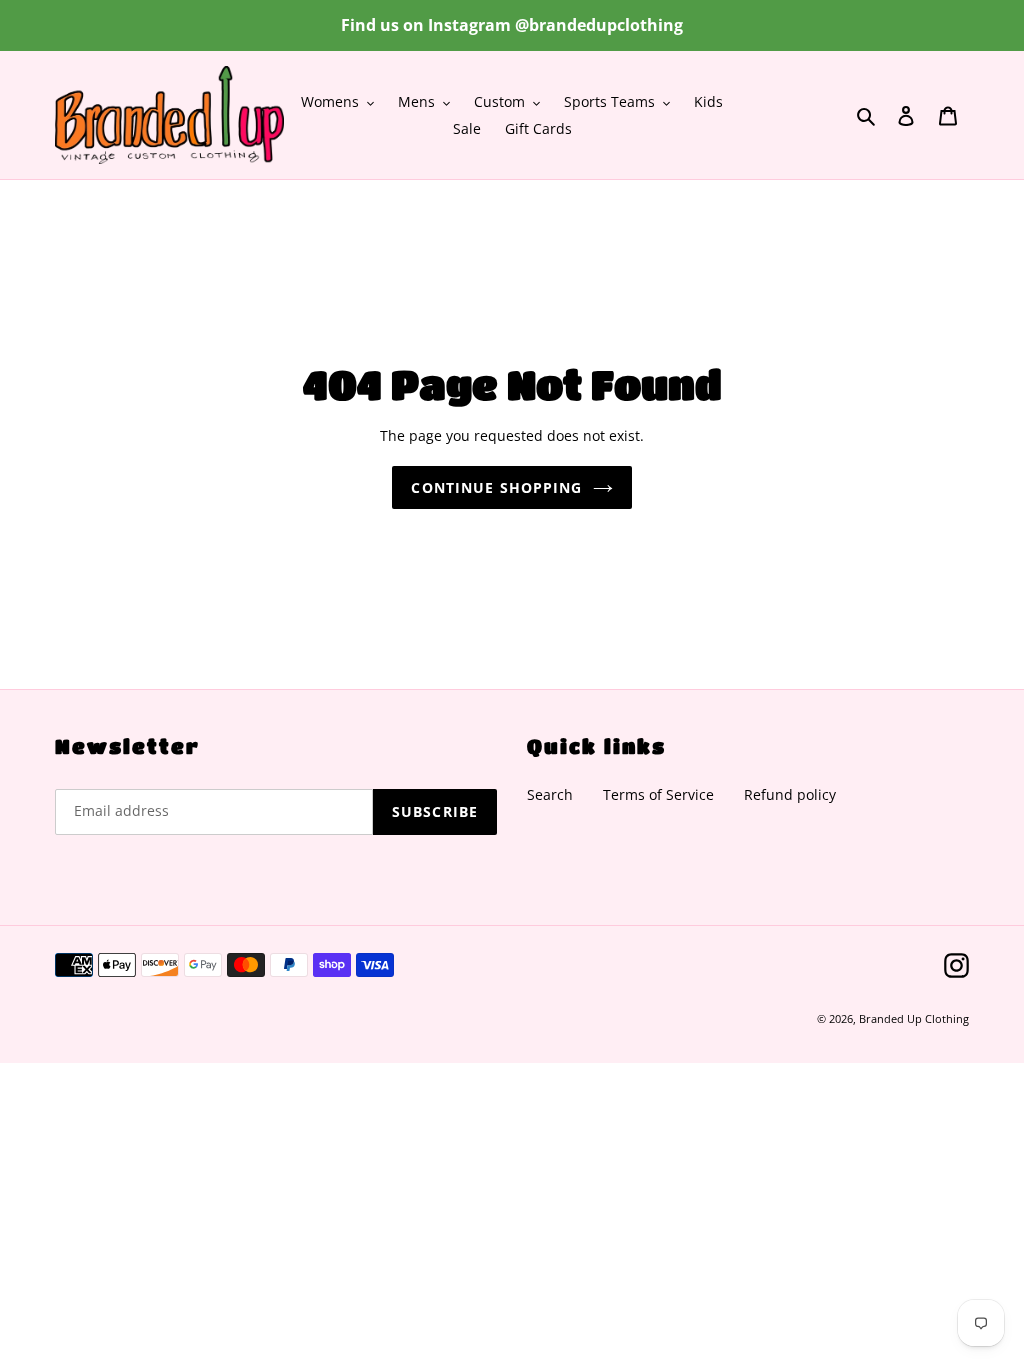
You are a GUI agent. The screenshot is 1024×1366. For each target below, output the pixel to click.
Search (550, 794)
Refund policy (790, 794)
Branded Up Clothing (914, 1018)
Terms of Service (658, 794)
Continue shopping (496, 487)
